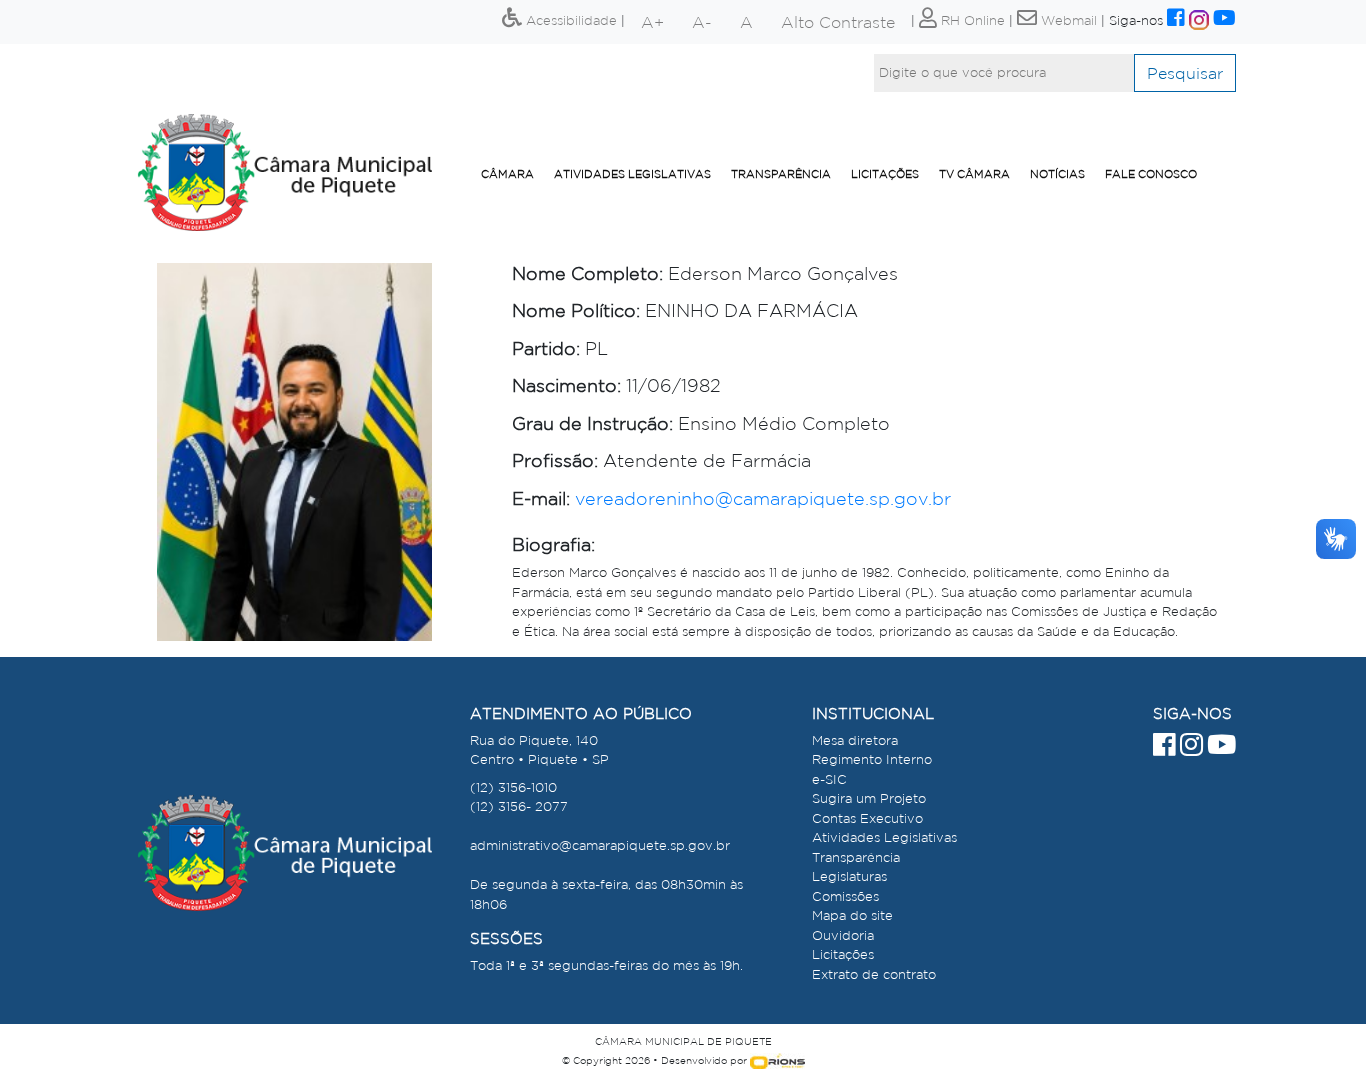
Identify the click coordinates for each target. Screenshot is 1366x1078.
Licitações (843, 954)
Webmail (1067, 20)
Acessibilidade (569, 20)
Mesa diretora (855, 740)
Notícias (1057, 174)
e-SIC (829, 779)
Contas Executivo (867, 818)
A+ (652, 22)
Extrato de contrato (874, 974)
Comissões (845, 896)
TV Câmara (974, 174)
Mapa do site (852, 915)
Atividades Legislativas (632, 174)
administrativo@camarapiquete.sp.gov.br (600, 845)
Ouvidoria (843, 935)
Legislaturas (849, 876)
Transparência (781, 174)
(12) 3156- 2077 (519, 806)
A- (702, 22)
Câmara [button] (507, 174)
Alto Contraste (838, 22)
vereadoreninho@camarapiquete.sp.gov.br (763, 498)
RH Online (971, 20)
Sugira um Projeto (869, 798)
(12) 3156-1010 (513, 787)
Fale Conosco (1151, 174)
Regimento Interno (872, 759)
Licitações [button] (885, 174)
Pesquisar (1185, 73)
